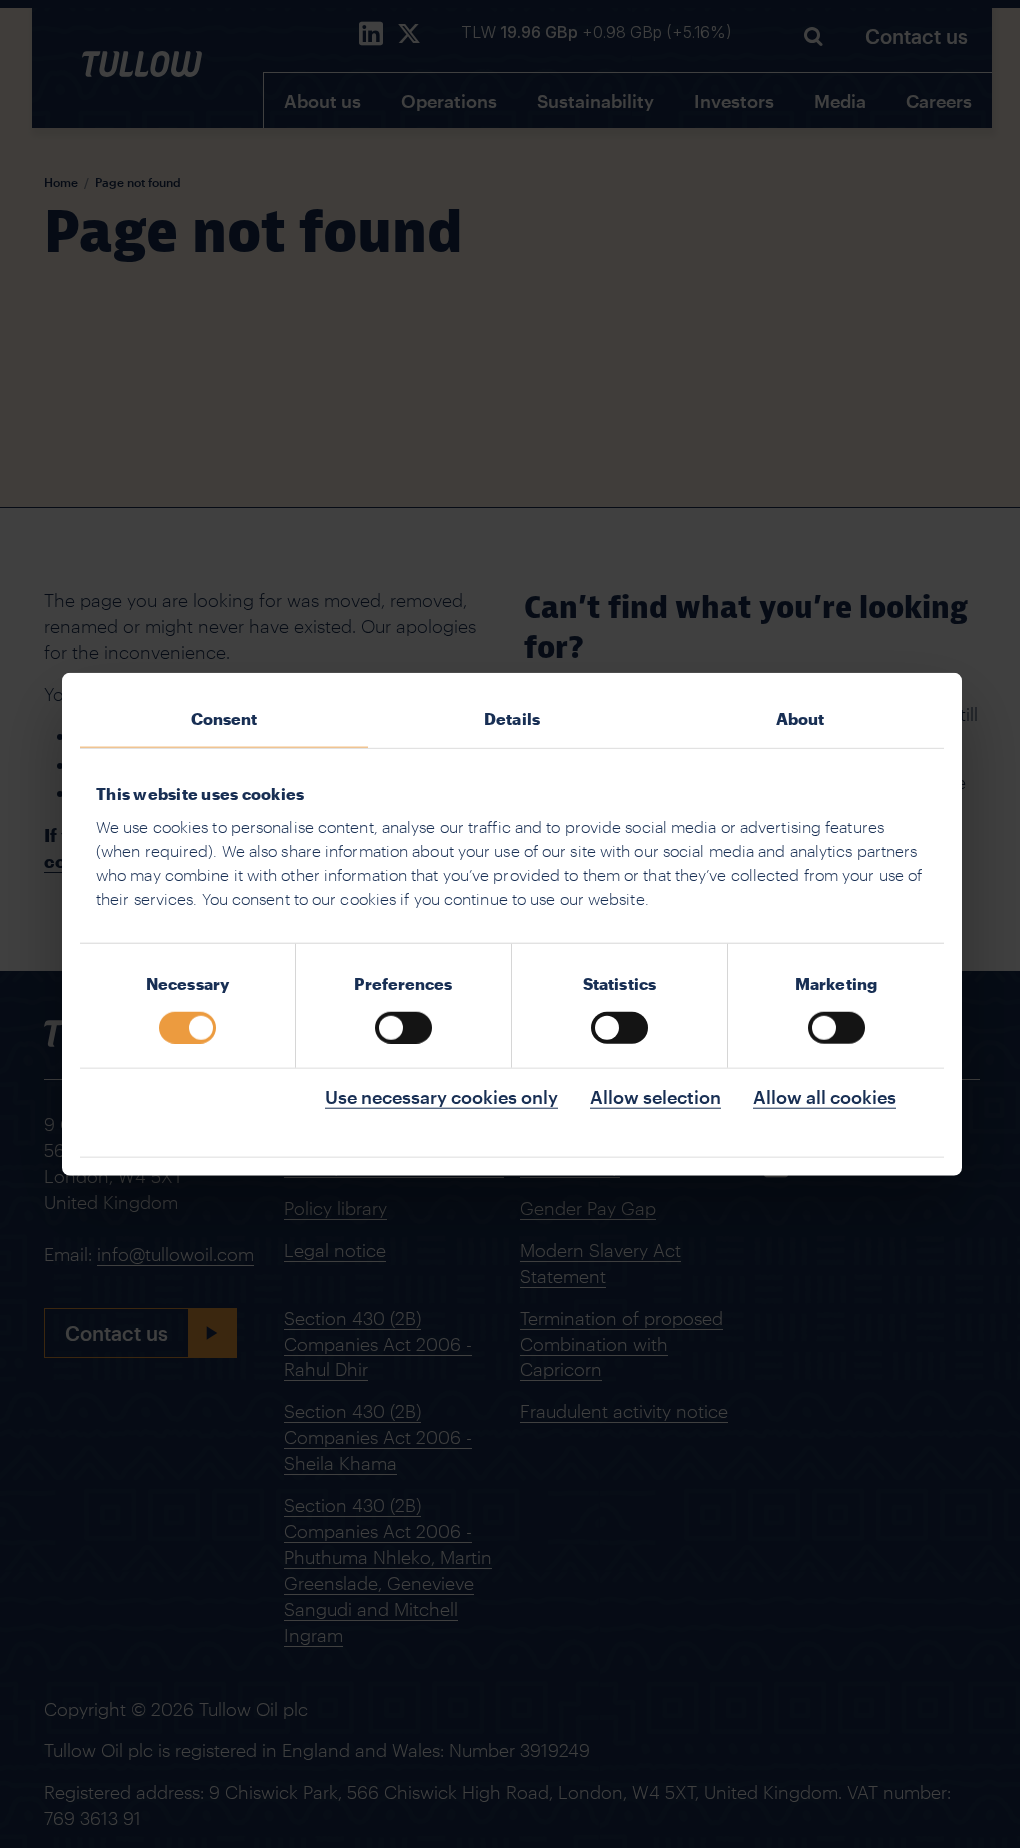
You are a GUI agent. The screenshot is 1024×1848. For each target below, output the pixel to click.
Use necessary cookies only (441, 1096)
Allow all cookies (824, 1096)
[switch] (403, 1027)
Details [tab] (512, 718)
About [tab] (800, 718)
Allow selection (655, 1096)
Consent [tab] (224, 718)
